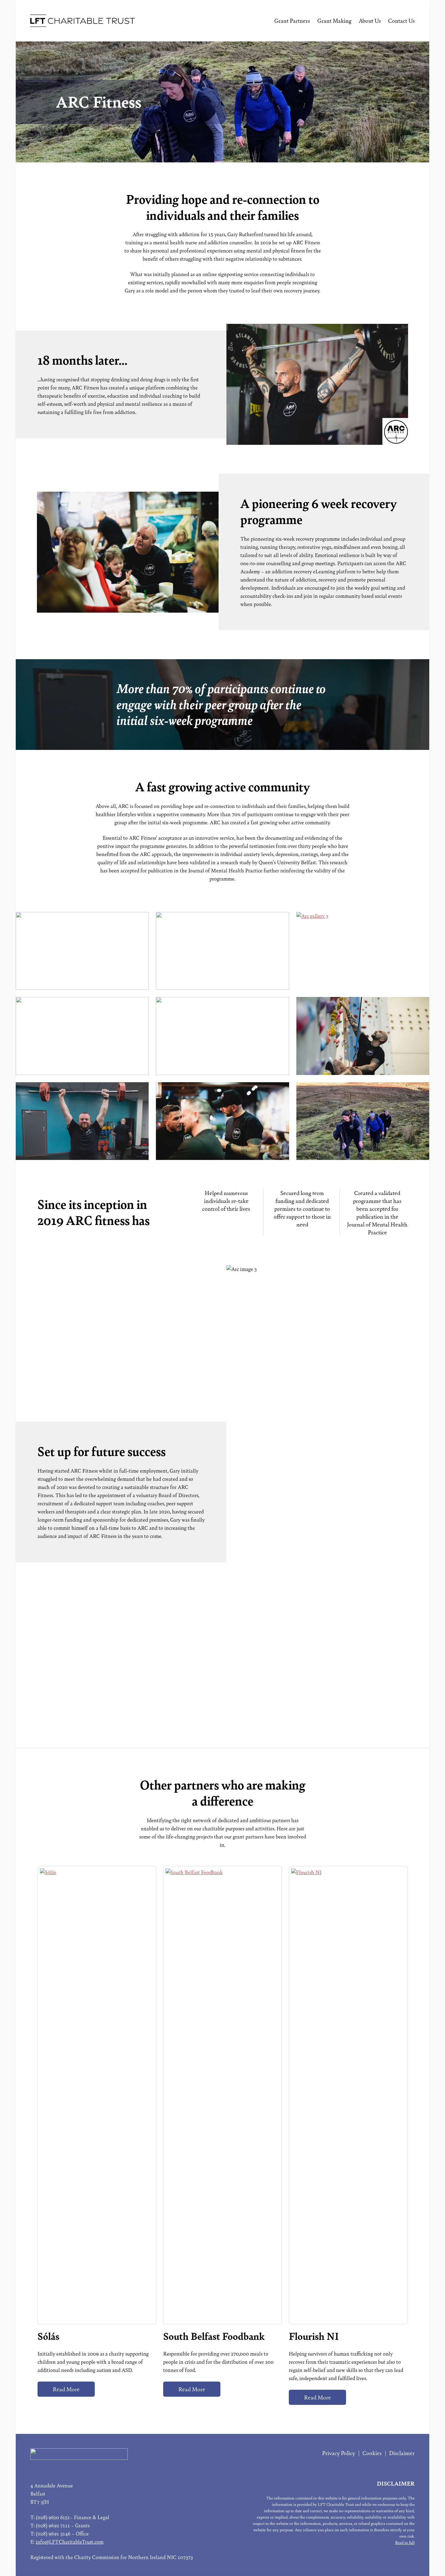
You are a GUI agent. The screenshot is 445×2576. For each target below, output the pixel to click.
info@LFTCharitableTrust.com (70, 2542)
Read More (66, 2389)
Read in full (405, 2543)
